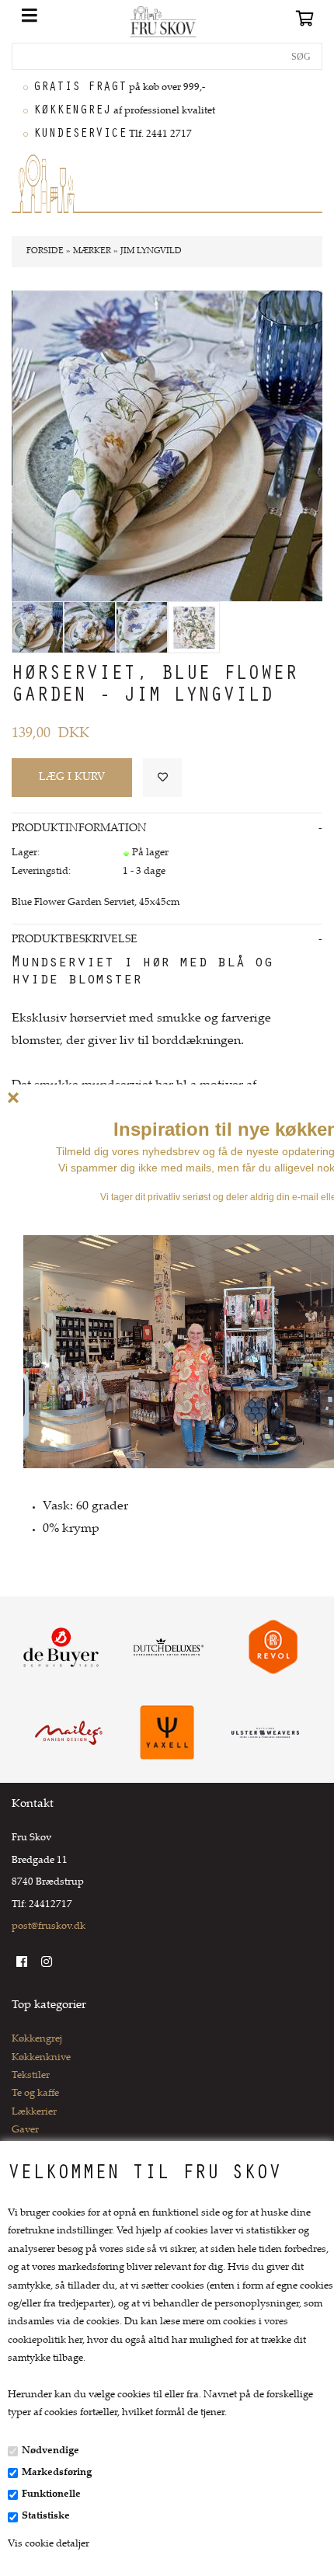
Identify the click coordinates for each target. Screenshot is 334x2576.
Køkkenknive (41, 2058)
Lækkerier (34, 2112)
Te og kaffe (35, 2094)
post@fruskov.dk (49, 1927)
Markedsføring (57, 2473)
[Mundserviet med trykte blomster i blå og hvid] (90, 627)
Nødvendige (50, 2451)
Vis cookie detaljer (49, 2544)
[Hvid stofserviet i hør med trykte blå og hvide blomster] (194, 627)
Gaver (25, 2130)
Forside (45, 251)
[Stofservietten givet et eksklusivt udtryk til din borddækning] (142, 627)
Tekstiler (31, 2076)
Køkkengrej (37, 2039)
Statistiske (46, 2516)
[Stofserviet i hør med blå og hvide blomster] (38, 627)
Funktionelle (51, 2494)
